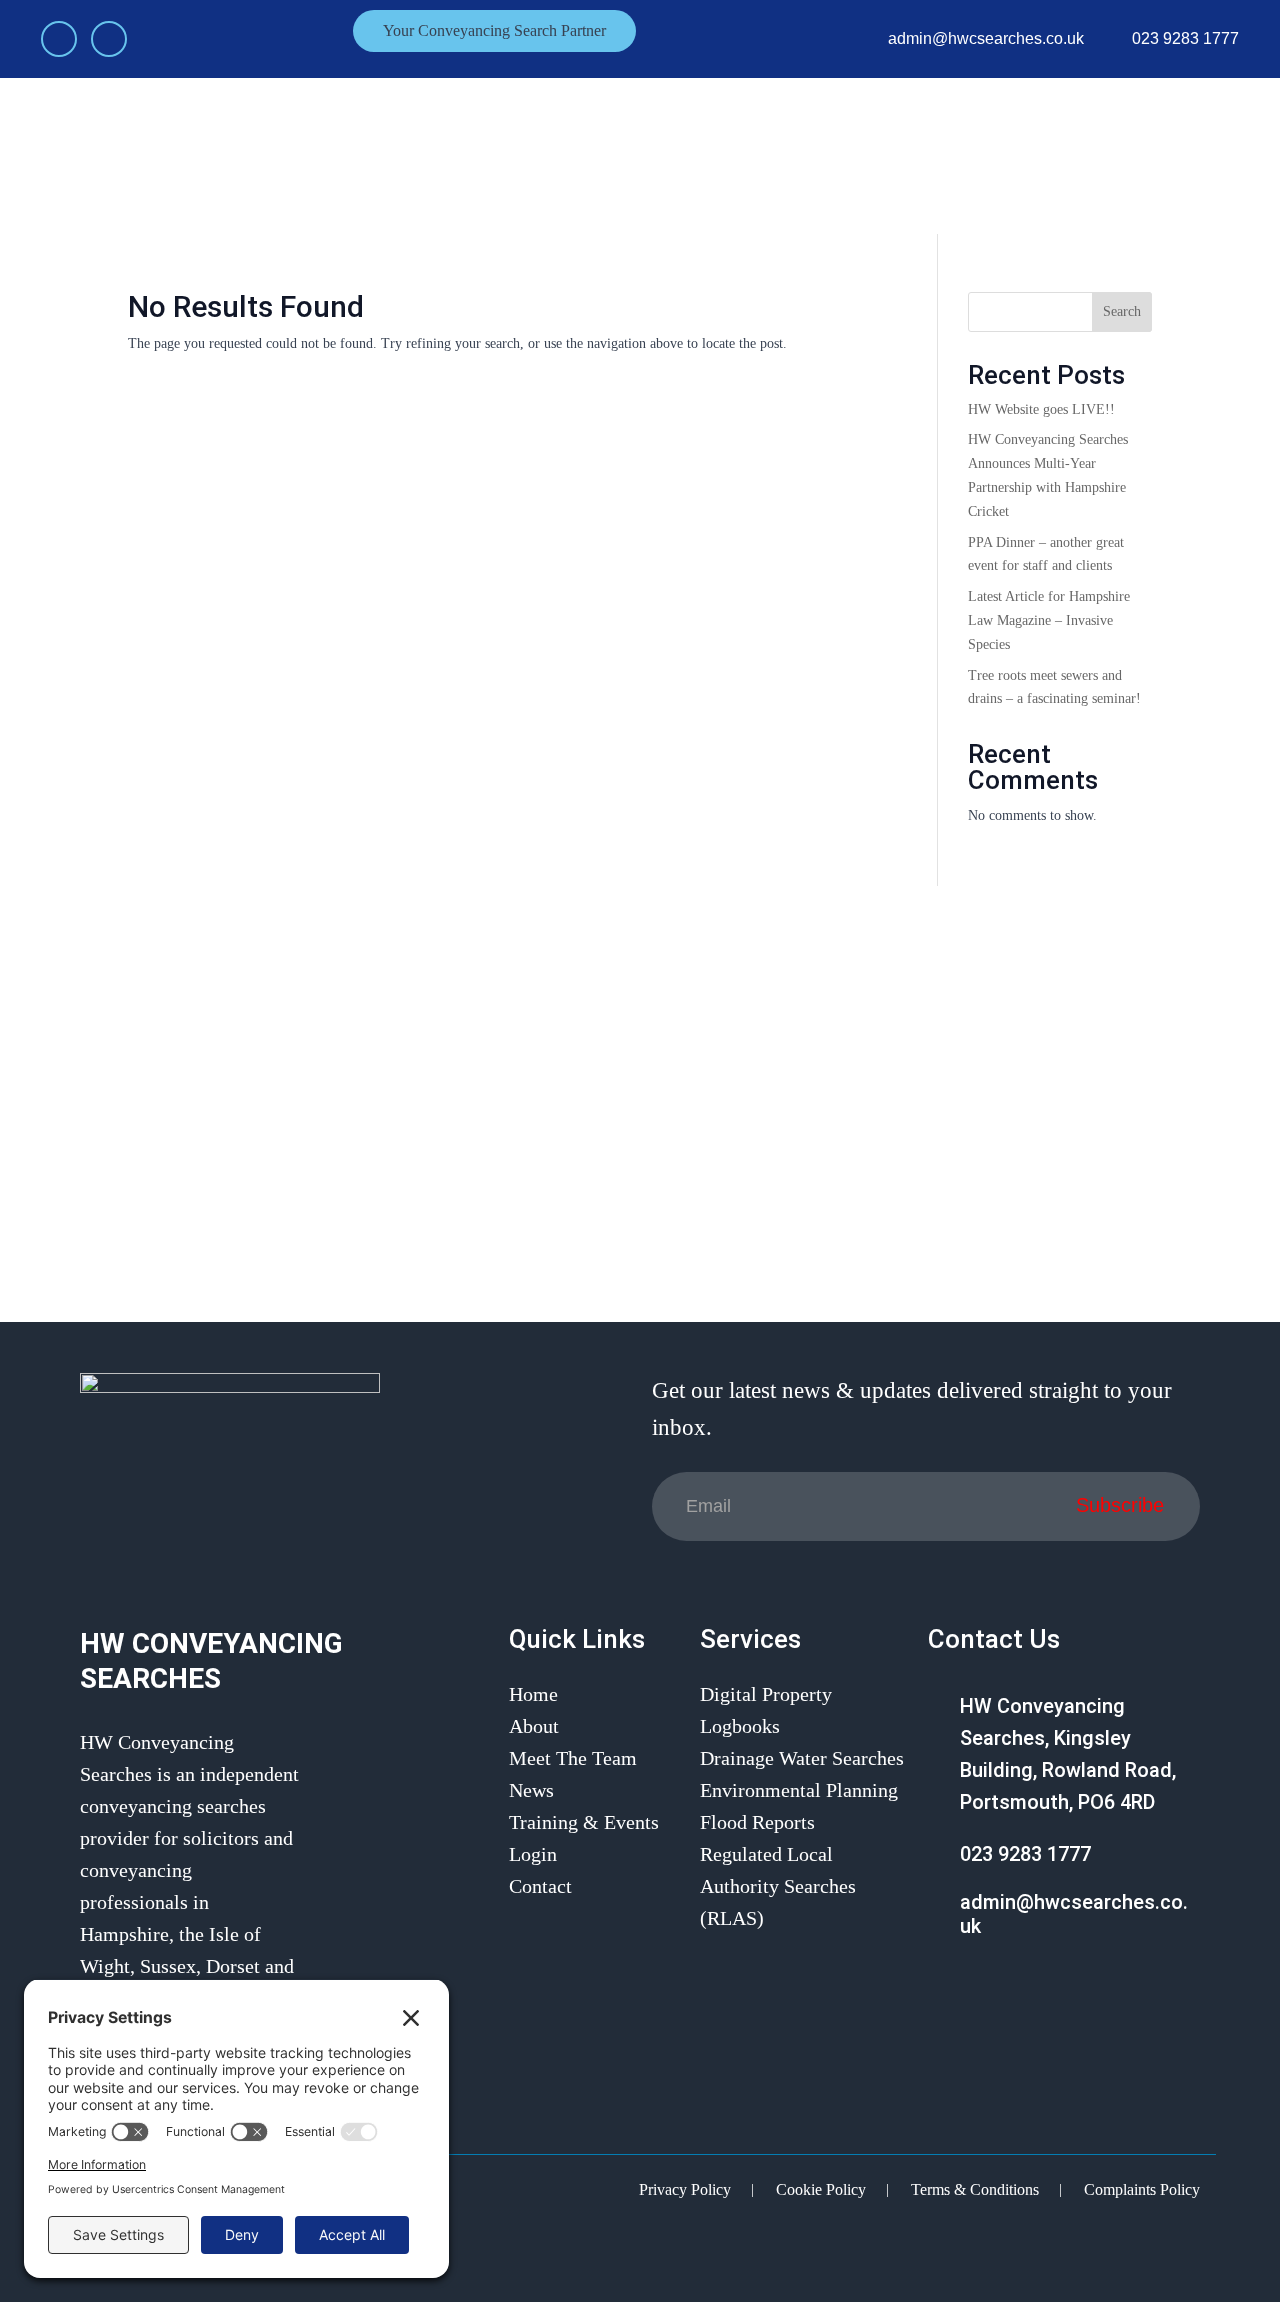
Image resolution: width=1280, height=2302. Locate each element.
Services (609, 154)
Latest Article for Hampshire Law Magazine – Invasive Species (1049, 620)
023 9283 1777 (1185, 38)
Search (1122, 311)
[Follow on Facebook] (59, 39)
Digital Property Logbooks (766, 1710)
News (860, 154)
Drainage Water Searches (802, 1758)
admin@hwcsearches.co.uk (986, 38)
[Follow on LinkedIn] (109, 39)
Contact (936, 154)
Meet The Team (498, 154)
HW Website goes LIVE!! (1041, 409)
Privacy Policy (685, 2189)
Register (1175, 155)
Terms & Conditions (975, 2189)
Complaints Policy (1142, 2189)
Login (1066, 155)
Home (322, 154)
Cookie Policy (821, 2189)
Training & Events (749, 154)
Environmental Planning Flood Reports (799, 1806)
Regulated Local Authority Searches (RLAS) (778, 1886)
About (393, 154)
